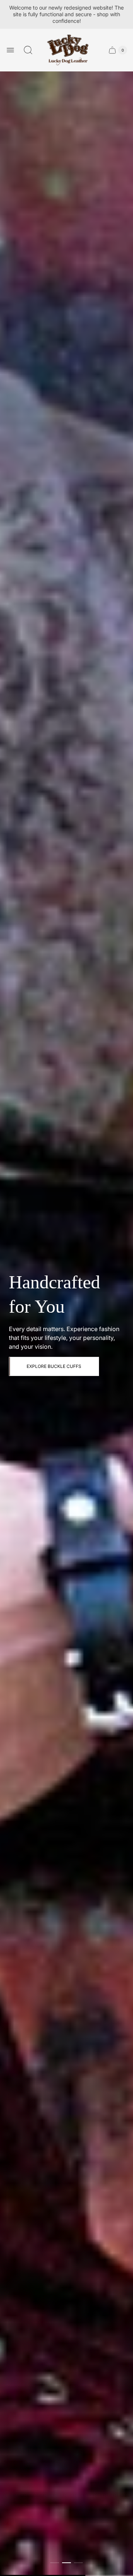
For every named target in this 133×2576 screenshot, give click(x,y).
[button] (55, 2563)
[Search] (28, 50)
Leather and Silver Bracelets (63, 1366)
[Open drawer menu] (10, 50)
